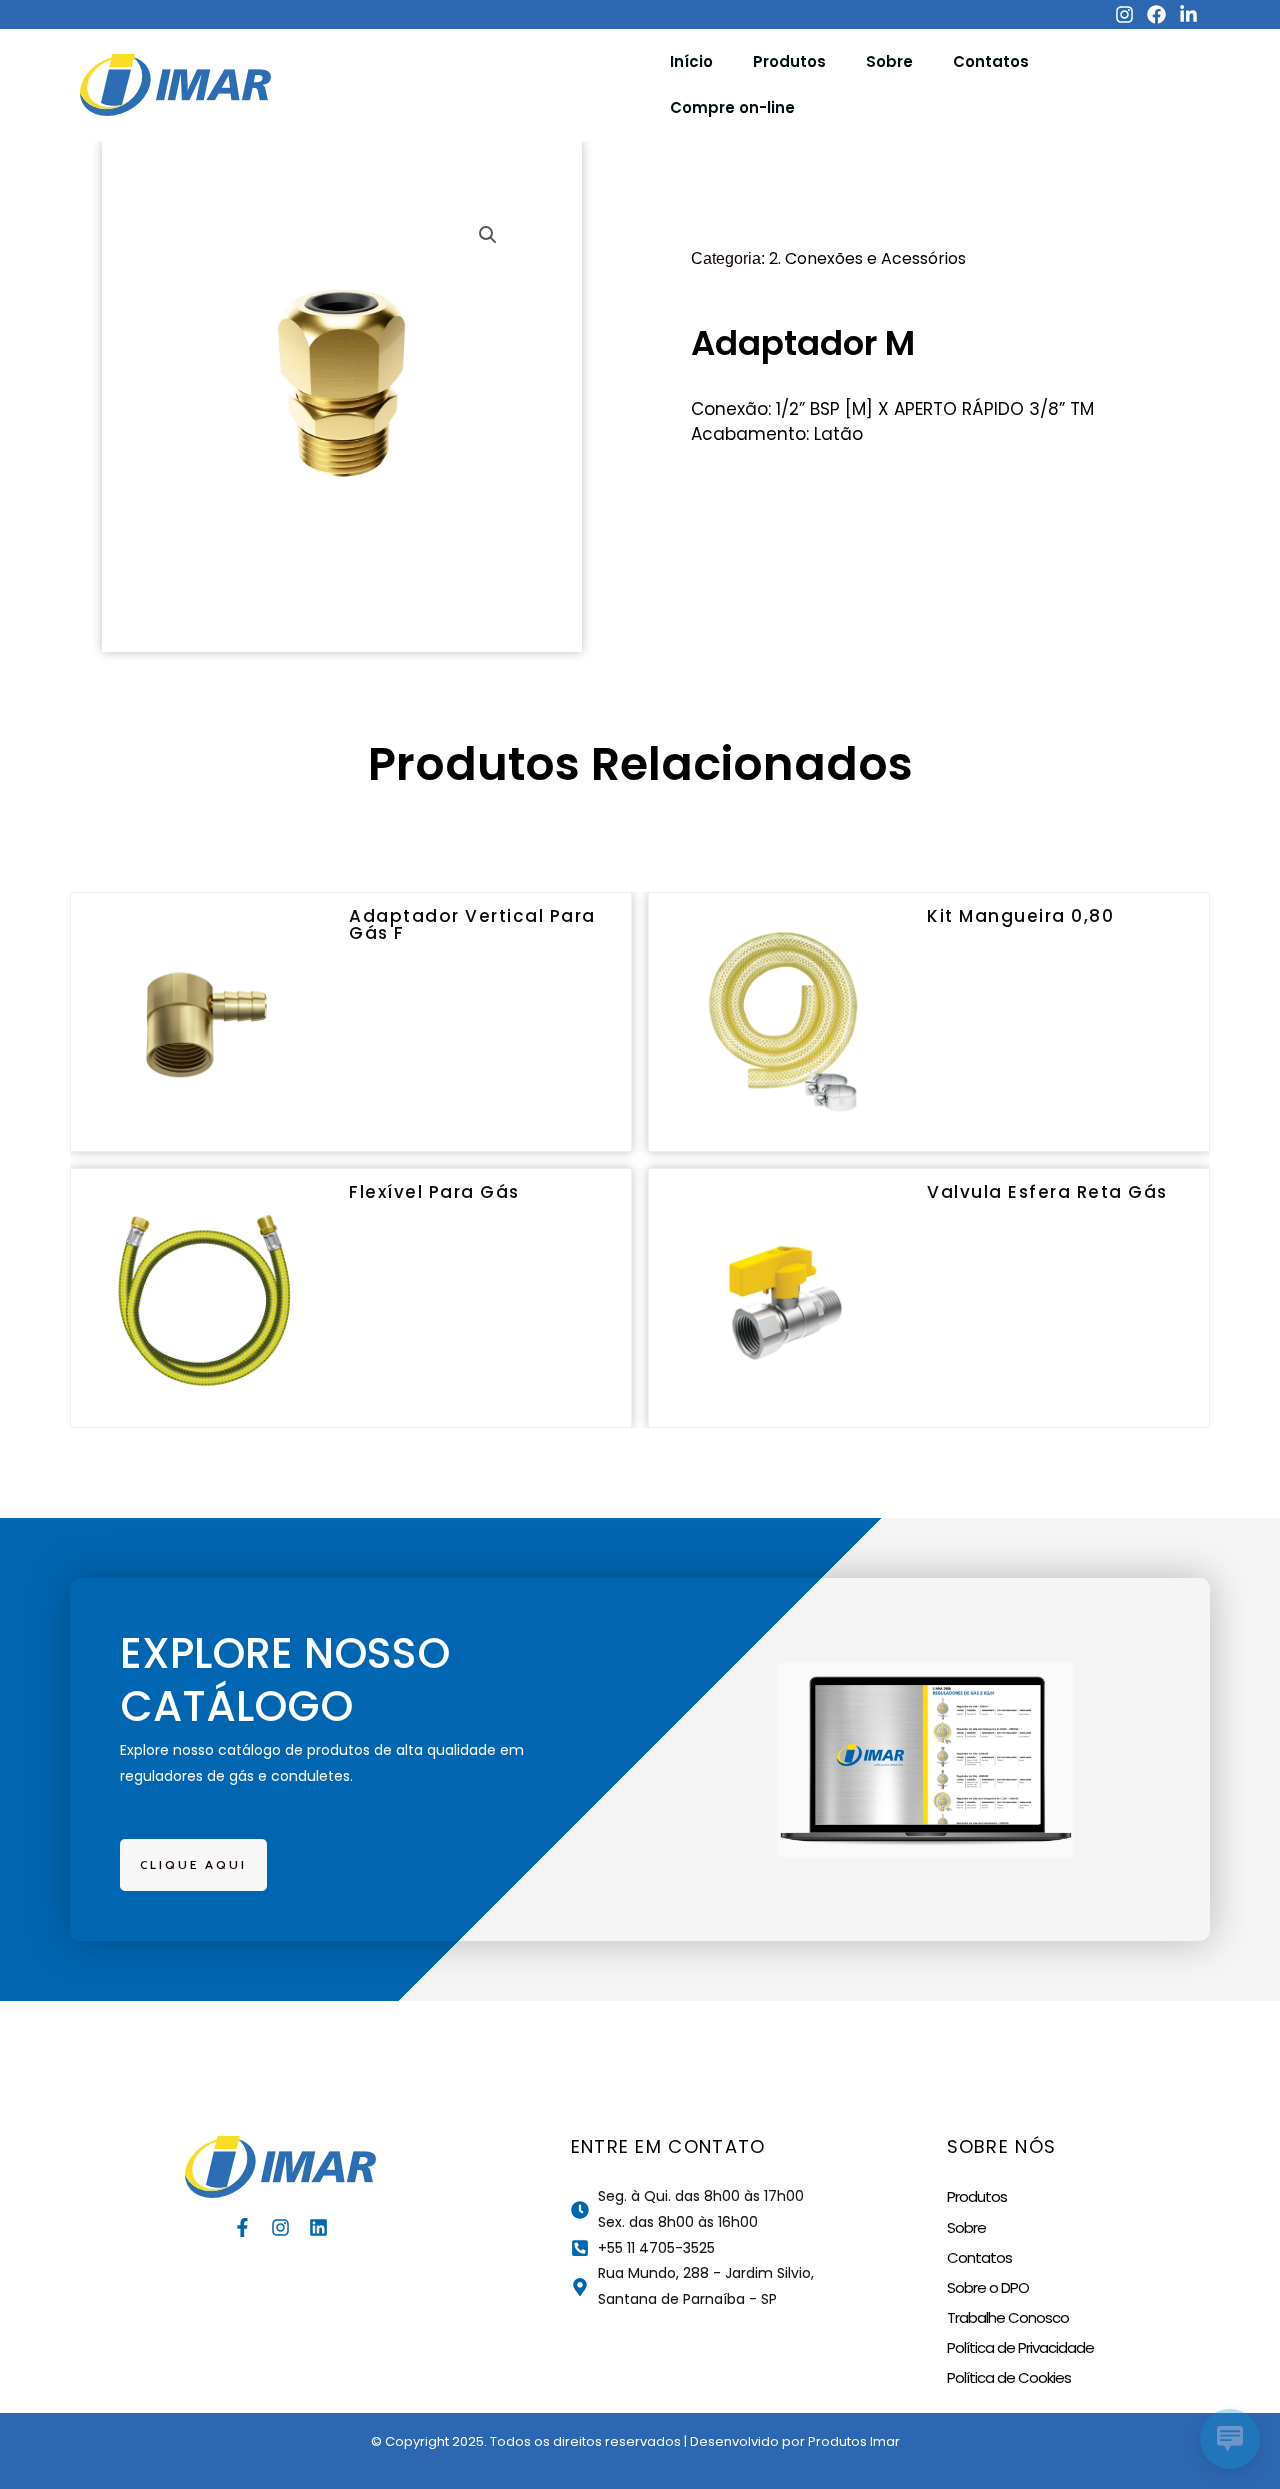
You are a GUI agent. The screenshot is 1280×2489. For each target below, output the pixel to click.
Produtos (789, 61)
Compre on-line (732, 107)
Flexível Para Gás (434, 1192)
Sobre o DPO (988, 2287)
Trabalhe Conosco (1008, 2317)
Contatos (991, 61)
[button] (488, 235)
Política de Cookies (1009, 2377)
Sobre (889, 61)
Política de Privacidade (1020, 2347)
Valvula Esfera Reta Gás (1047, 1192)
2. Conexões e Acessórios (867, 258)
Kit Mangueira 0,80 (1020, 916)
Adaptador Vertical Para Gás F (472, 924)
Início (691, 61)
